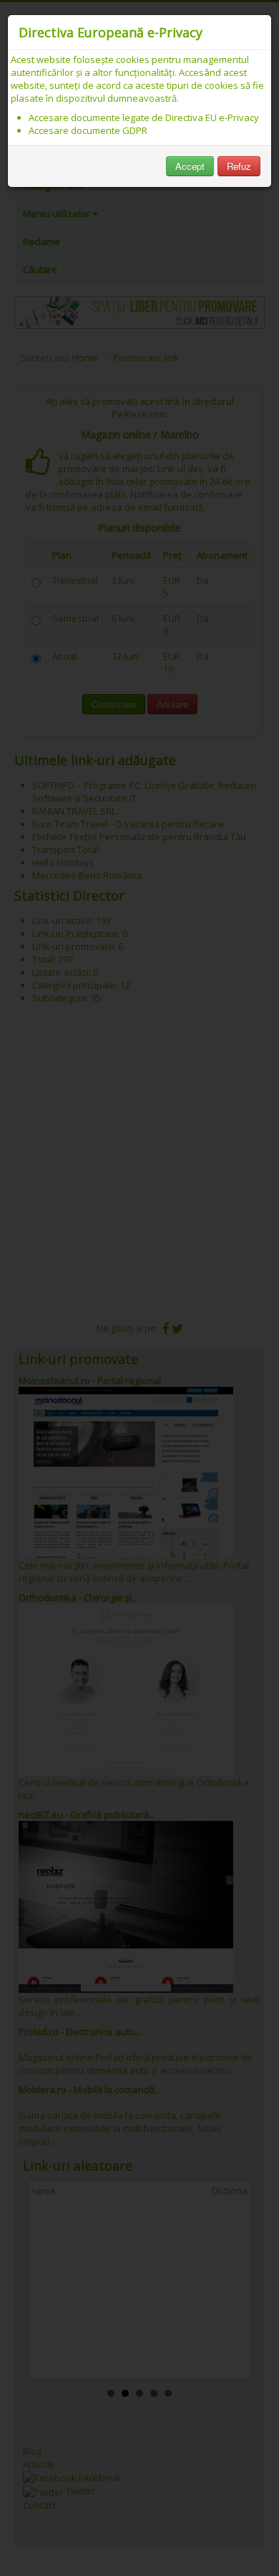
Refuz (239, 166)
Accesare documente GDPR (88, 130)
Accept (190, 166)
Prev (51, 2279)
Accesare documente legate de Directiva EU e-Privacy (144, 117)
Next (228, 2279)
